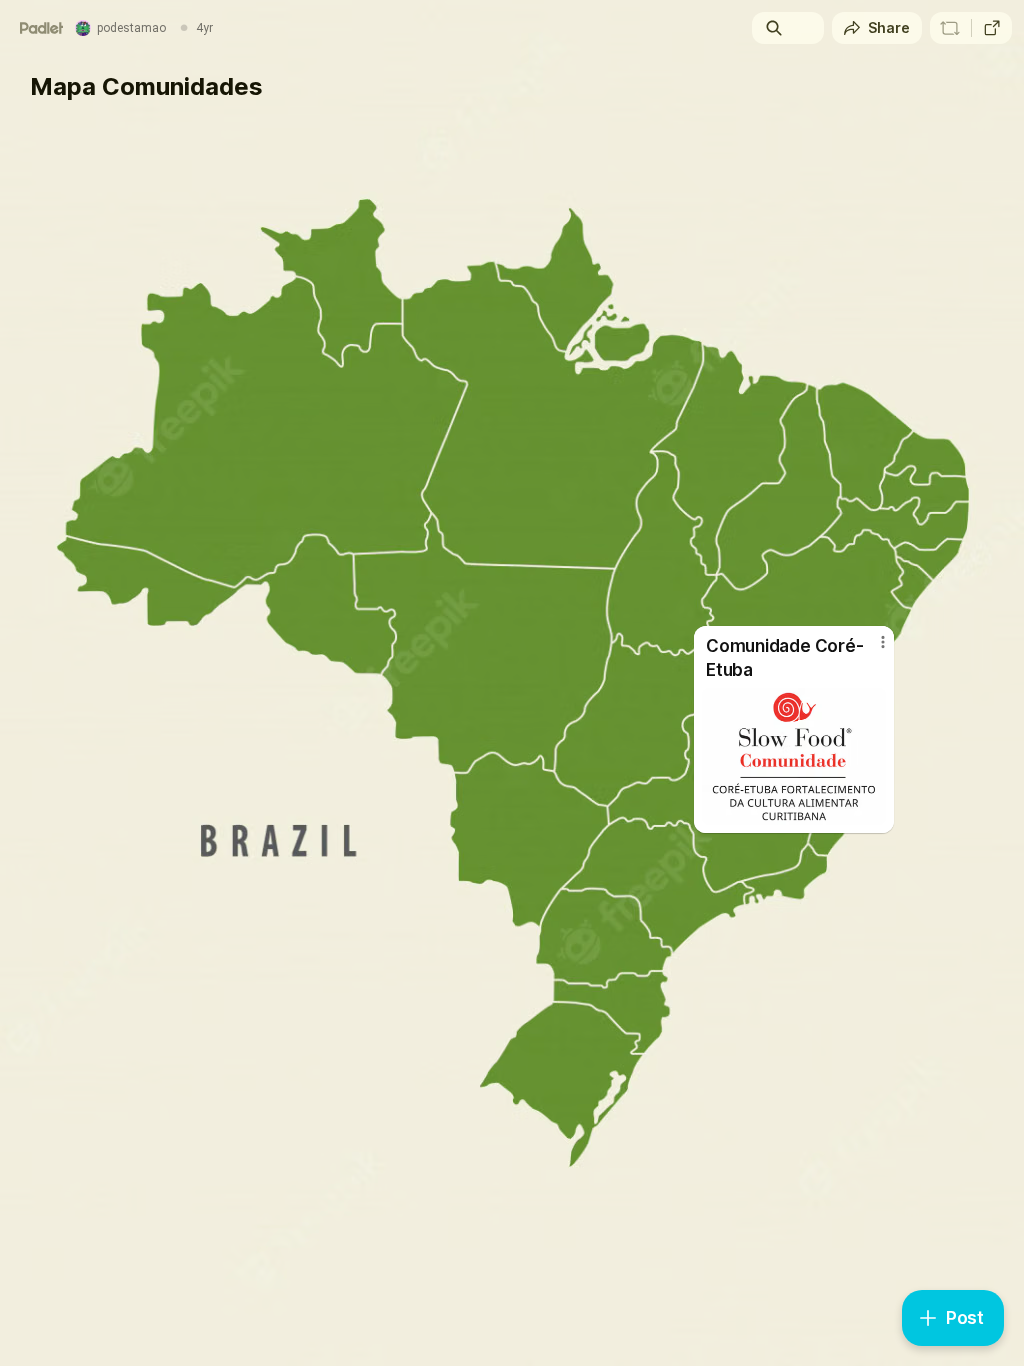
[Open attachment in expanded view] (794, 756)
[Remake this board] (950, 28)
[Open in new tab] (992, 28)
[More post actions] (870, 650)
